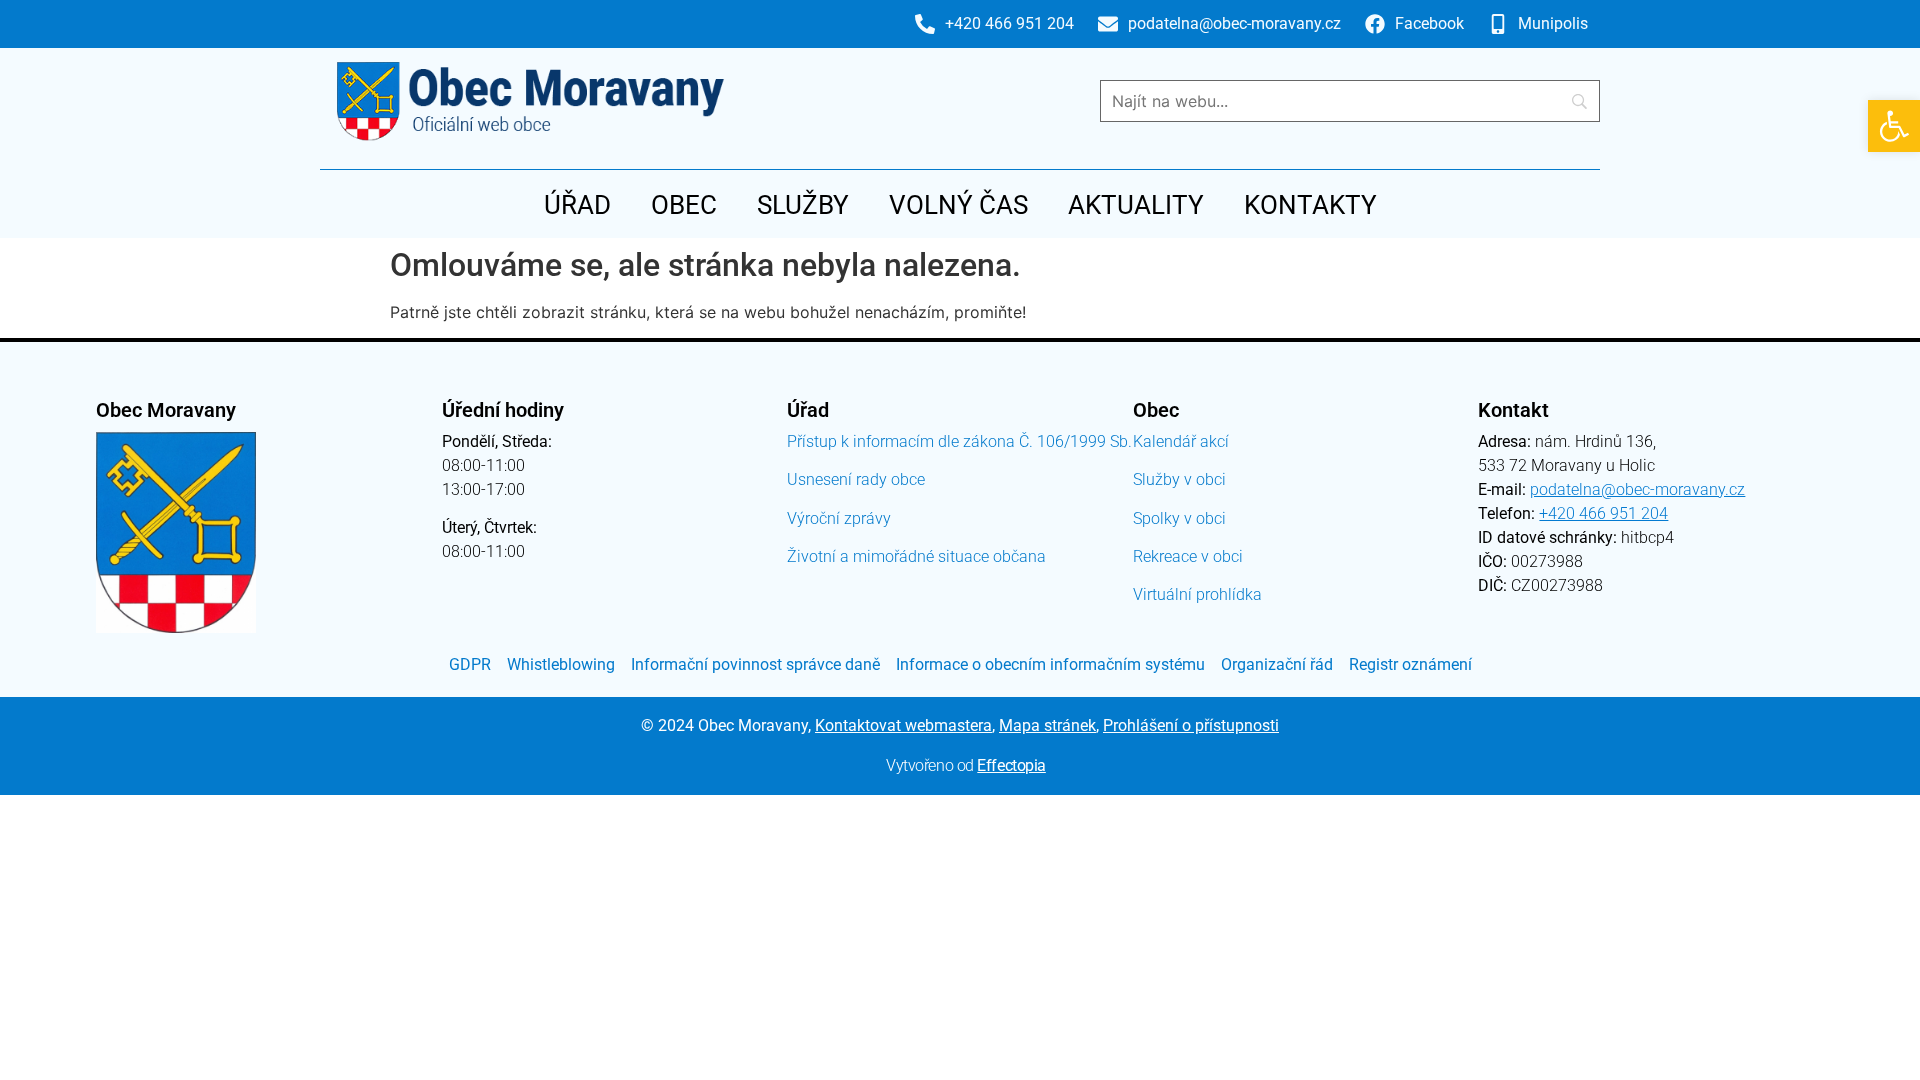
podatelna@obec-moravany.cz (1637, 489)
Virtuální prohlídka (1197, 594)
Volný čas (958, 205)
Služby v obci (1179, 479)
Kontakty (1310, 205)
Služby (803, 205)
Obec (684, 205)
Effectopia (1011, 765)
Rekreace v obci (1188, 556)
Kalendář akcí (1181, 441)
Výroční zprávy (839, 518)
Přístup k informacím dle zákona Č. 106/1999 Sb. (959, 441)
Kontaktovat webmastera (903, 725)
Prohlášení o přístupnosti (1191, 725)
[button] (1894, 126)
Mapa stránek (1047, 725)
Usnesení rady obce (856, 479)
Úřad (577, 205)
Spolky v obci (1179, 518)
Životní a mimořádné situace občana (916, 556)
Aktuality (1136, 205)
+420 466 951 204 (1603, 513)
